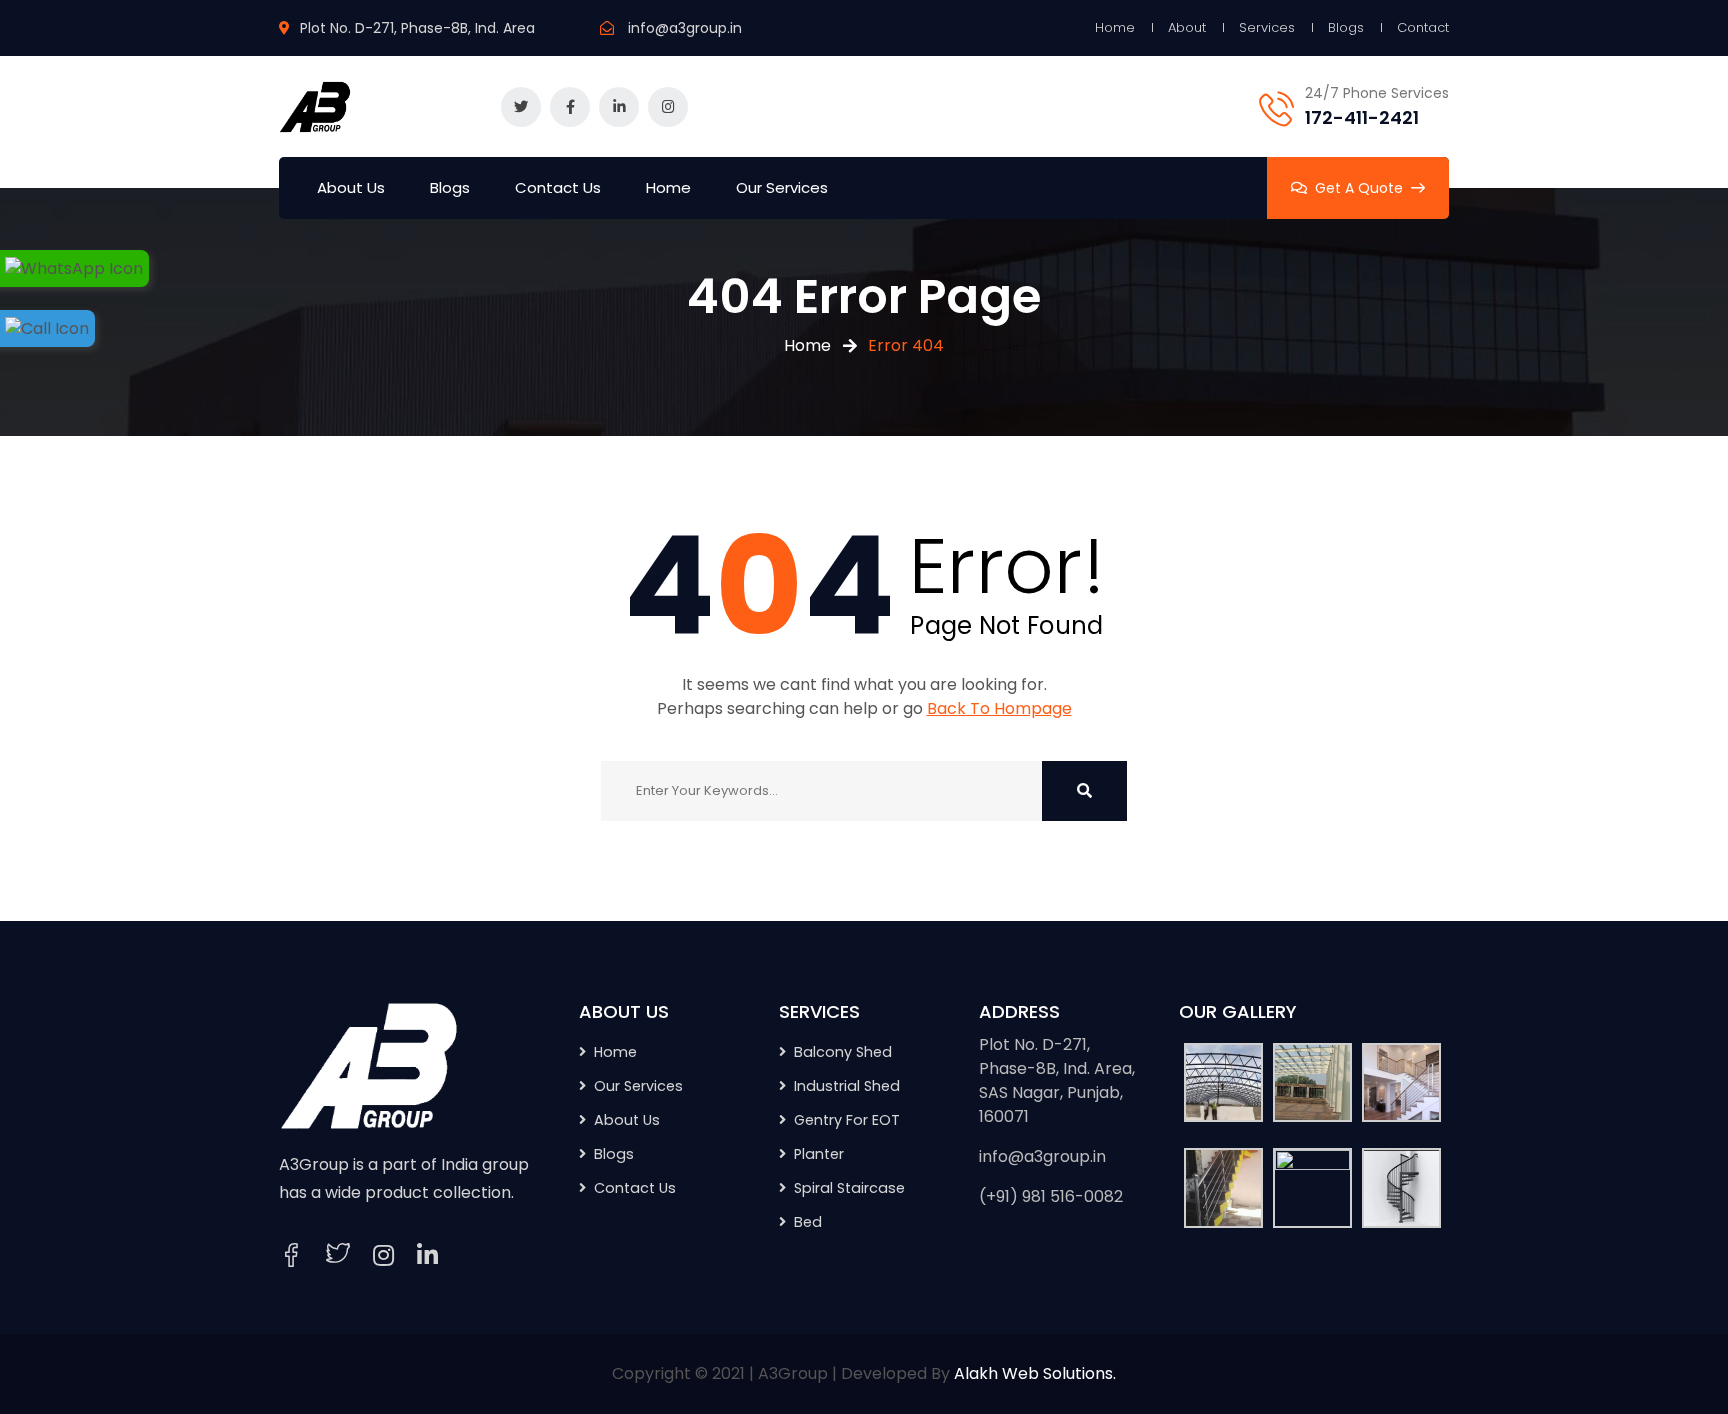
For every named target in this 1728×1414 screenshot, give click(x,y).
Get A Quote (1359, 188)
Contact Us (558, 187)
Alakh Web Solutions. (1035, 1373)
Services (1267, 27)
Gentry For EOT (847, 1120)
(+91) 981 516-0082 (1051, 1196)
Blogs (1346, 27)
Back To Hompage (999, 708)
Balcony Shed (843, 1052)
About (1187, 27)
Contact (1423, 27)
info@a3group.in (685, 28)
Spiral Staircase (849, 1188)
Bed (808, 1222)
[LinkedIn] (427, 1256)
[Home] (369, 1064)
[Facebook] (291, 1255)
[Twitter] (338, 1255)
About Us (351, 187)
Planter (819, 1154)
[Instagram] (383, 1256)
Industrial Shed (847, 1086)
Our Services (782, 187)
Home (1115, 27)
